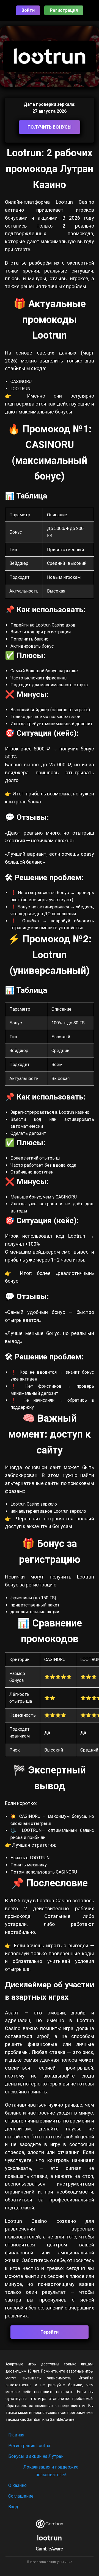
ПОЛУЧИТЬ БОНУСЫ (50, 127)
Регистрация (64, 10)
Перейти (50, 2332)
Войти (28, 10)
